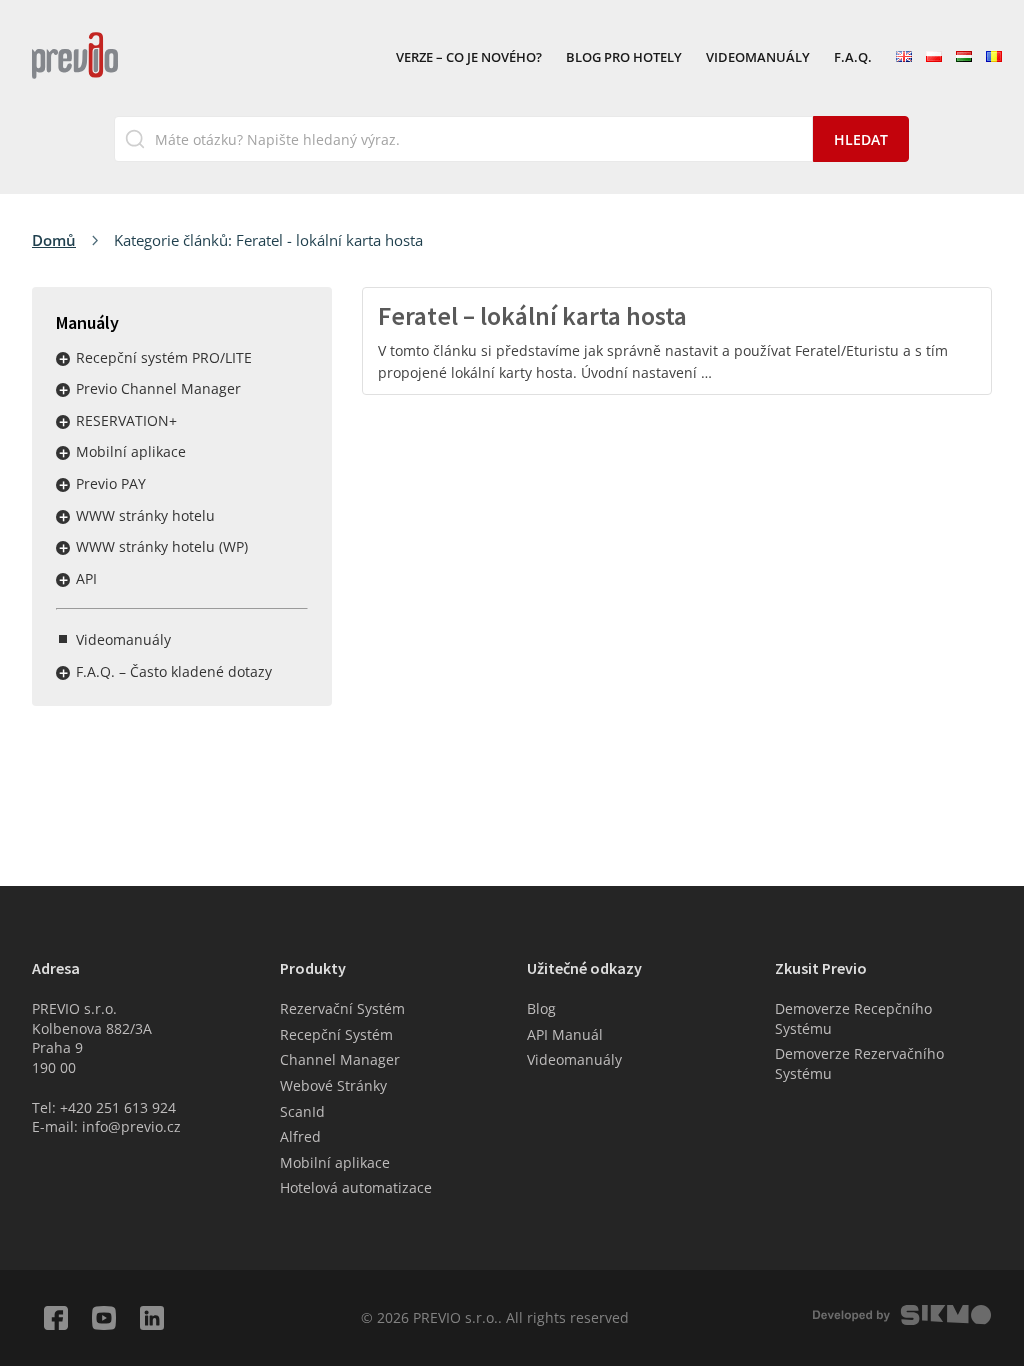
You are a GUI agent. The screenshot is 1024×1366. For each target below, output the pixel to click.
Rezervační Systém (342, 1008)
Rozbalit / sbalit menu (63, 359)
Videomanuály (758, 58)
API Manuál (565, 1034)
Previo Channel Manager (158, 388)
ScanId (302, 1111)
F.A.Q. (853, 58)
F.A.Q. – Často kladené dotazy (174, 671)
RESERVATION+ (126, 420)
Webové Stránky (333, 1085)
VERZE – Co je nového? (469, 58)
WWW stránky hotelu (145, 515)
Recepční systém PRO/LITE (164, 357)
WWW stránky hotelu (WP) (162, 546)
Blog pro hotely (624, 58)
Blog (541, 1008)
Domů (54, 240)
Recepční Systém (336, 1034)
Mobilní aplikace (131, 451)
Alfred (300, 1136)
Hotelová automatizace (356, 1187)
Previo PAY (111, 483)
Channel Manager (340, 1059)
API (86, 578)
